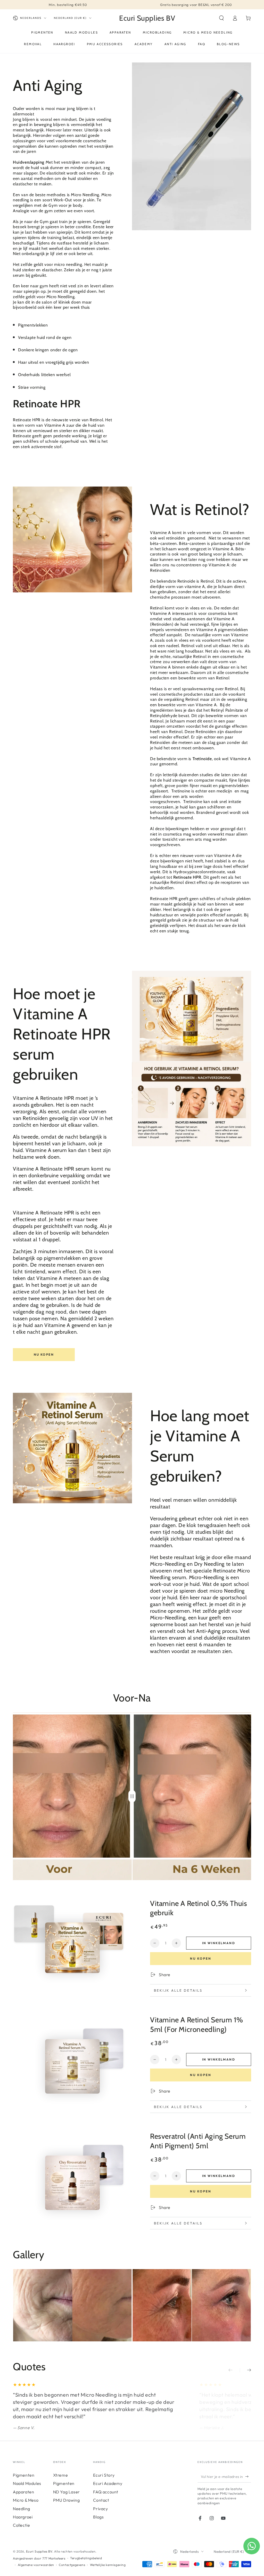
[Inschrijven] (248, 2477)
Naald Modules (27, 2483)
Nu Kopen (44, 1354)
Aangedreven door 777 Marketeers (39, 2558)
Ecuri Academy (108, 2483)
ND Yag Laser (67, 2492)
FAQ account (106, 2492)
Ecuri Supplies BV (39, 2551)
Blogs (98, 2517)
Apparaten (23, 2492)
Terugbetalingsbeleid (86, 2558)
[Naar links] (234, 2370)
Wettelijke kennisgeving (108, 2565)
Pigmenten (24, 2475)
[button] (221, 18)
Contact (101, 2500)
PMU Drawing (67, 2500)
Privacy (100, 2509)
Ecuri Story (104, 2475)
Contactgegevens (72, 2565)
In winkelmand (219, 1943)
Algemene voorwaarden (36, 2565)
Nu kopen (201, 1958)
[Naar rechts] (245, 2370)
